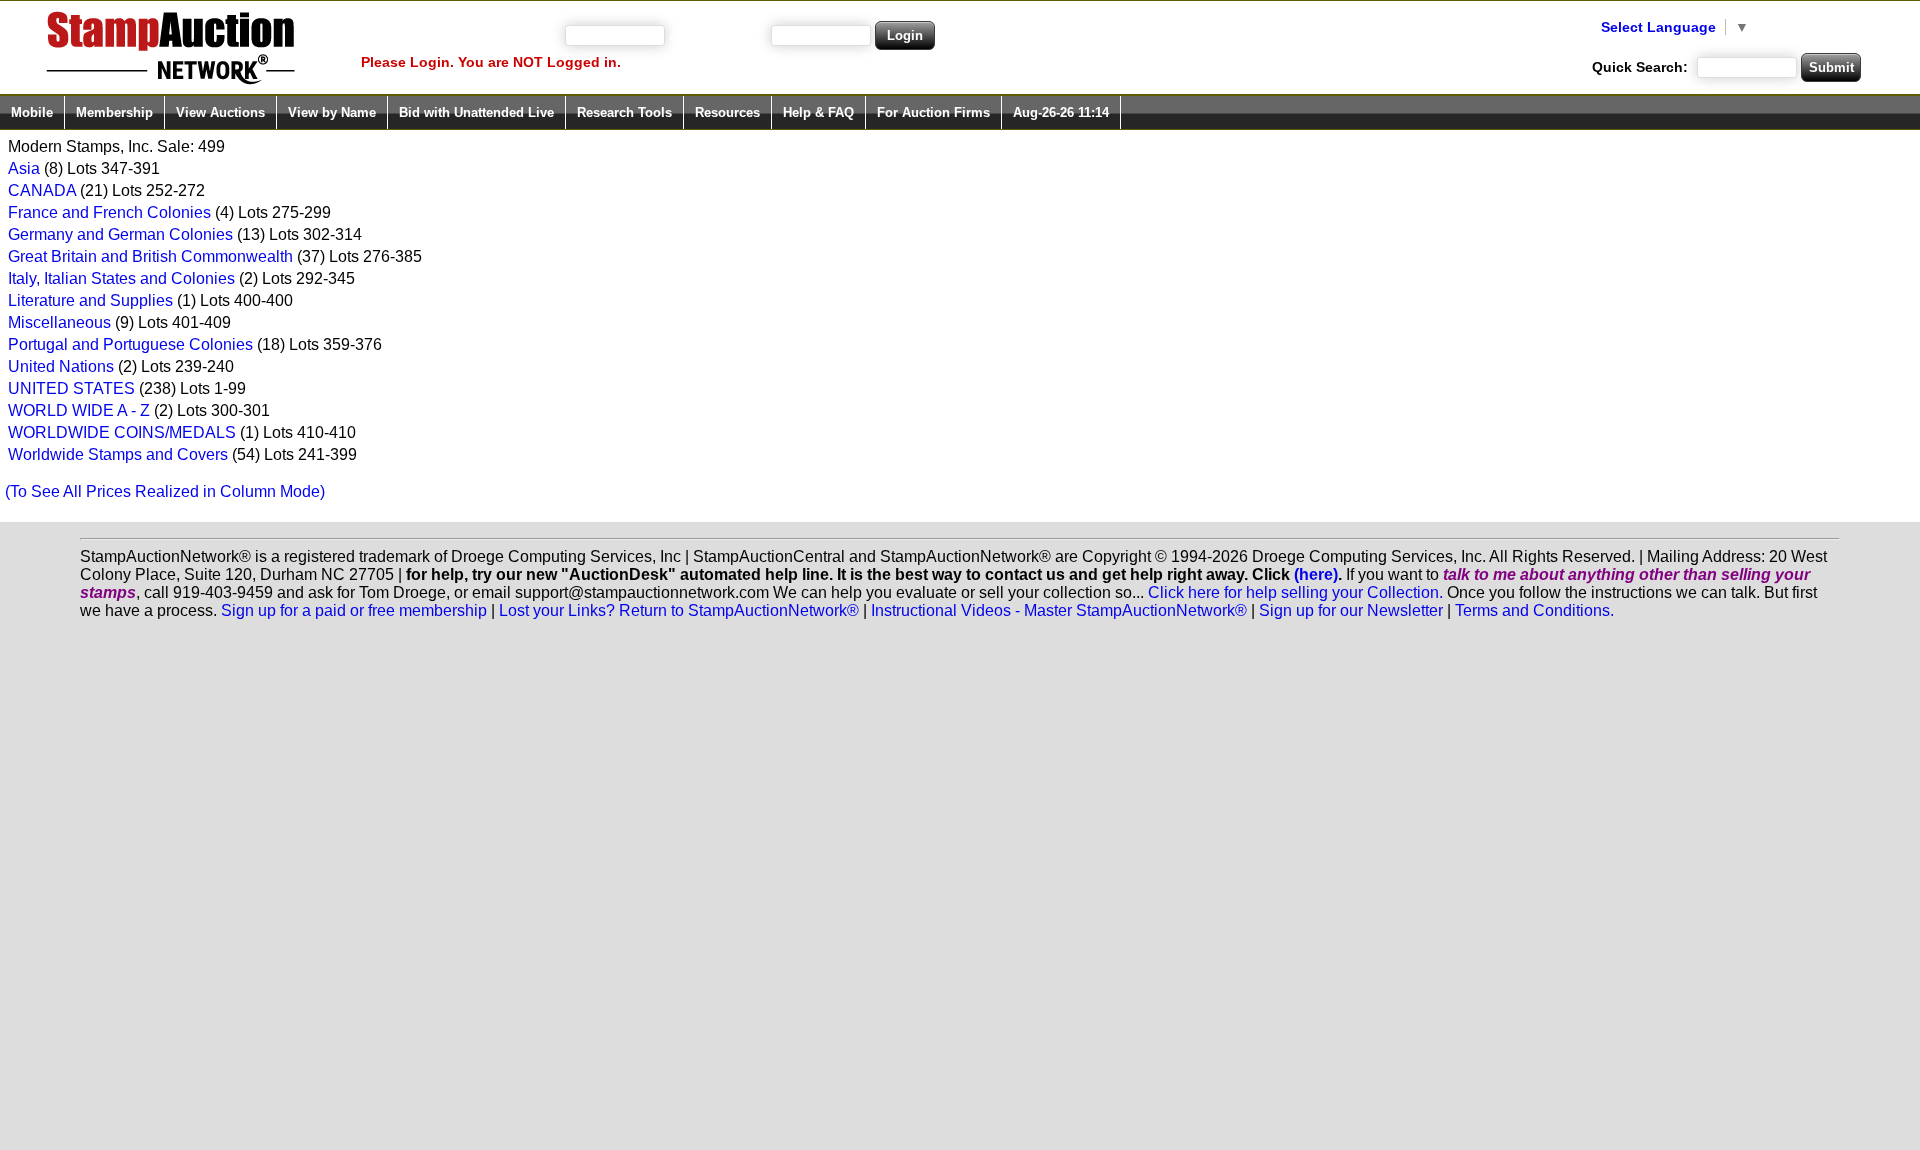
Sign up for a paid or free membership (354, 610)
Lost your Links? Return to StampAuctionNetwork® (679, 610)
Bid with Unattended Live (476, 112)
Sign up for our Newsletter (1351, 610)
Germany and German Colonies (120, 234)
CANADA (42, 190)
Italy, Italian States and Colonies (121, 278)
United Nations (61, 366)
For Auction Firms (933, 112)
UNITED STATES (71, 388)
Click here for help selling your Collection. (1295, 592)
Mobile (32, 112)
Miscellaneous (59, 322)
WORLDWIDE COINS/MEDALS (122, 432)
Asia (24, 168)
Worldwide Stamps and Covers (118, 454)
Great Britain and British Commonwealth (150, 256)
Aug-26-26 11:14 (1061, 112)
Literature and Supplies (90, 300)
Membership (114, 112)
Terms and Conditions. (1534, 610)
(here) (1316, 574)
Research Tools (624, 112)
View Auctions (220, 112)
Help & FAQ (818, 112)
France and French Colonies (109, 212)
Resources (727, 112)
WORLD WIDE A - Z (79, 410)
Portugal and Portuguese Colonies (130, 344)
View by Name (332, 112)
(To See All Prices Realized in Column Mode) (165, 491)
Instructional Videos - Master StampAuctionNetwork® (1059, 610)
